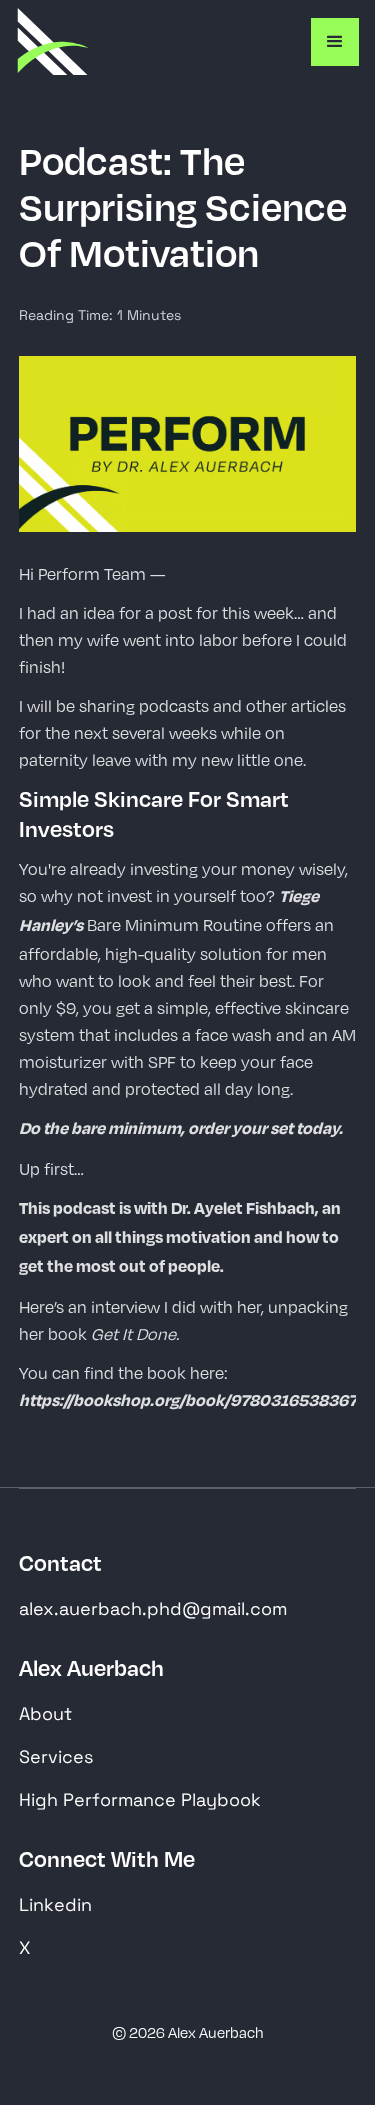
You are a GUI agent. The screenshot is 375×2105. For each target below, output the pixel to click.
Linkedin (55, 1904)
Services (56, 1756)
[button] (335, 42)
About (45, 1713)
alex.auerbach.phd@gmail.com (153, 1608)
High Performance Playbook (140, 1799)
